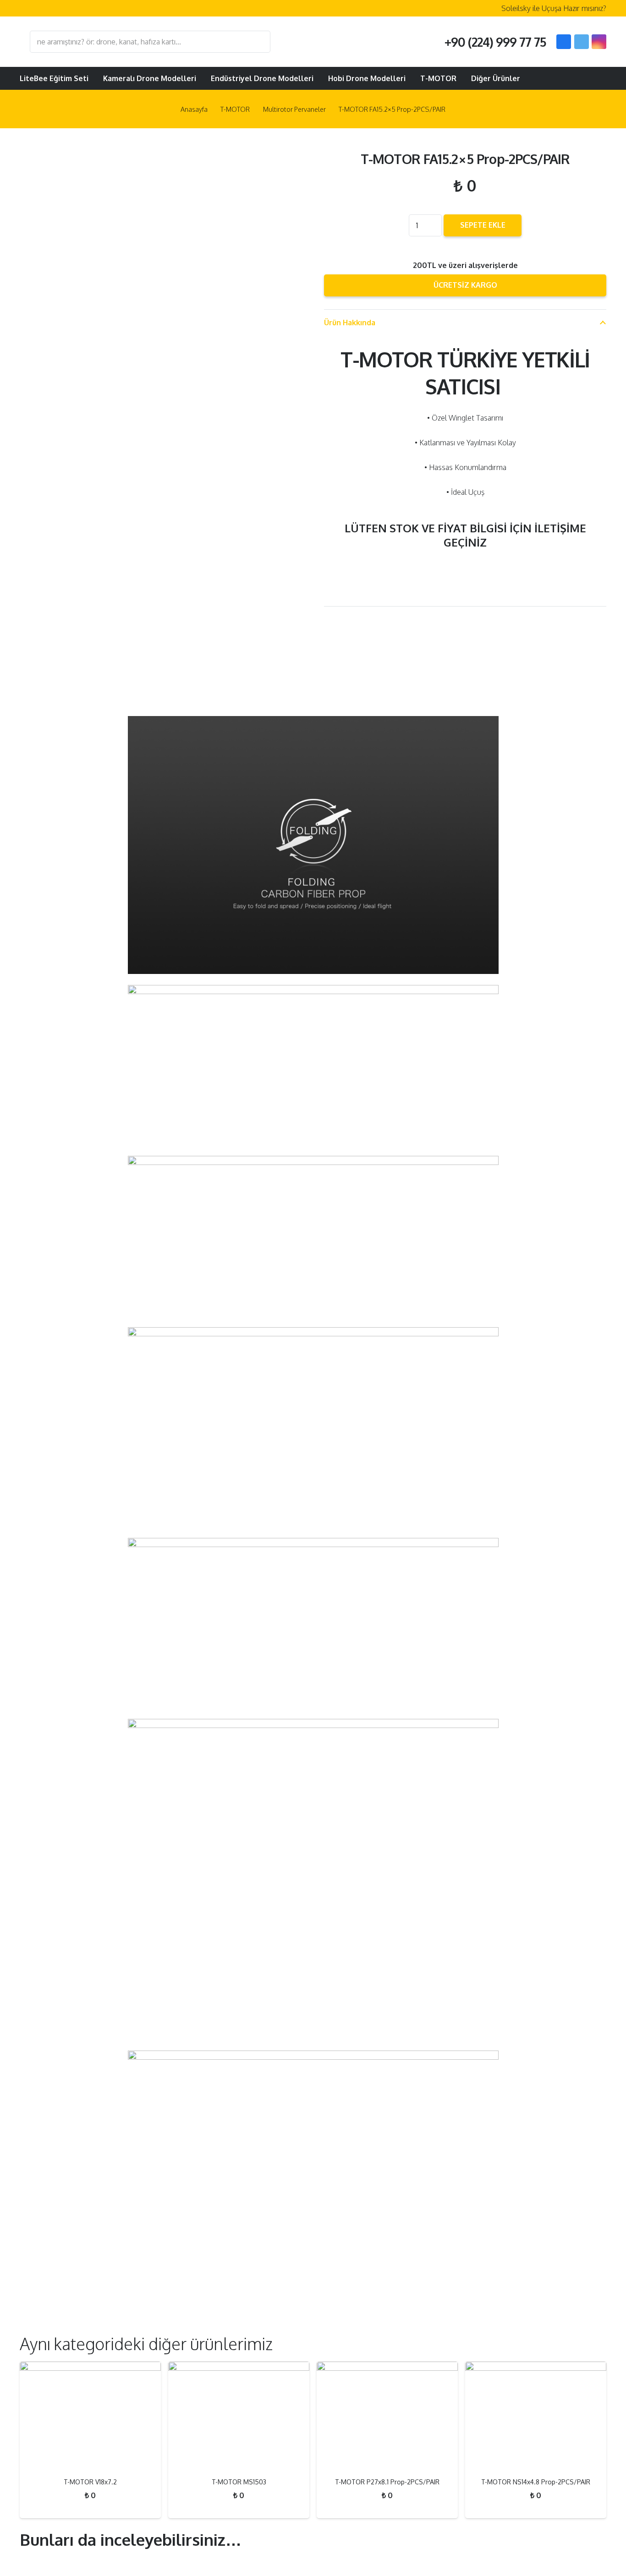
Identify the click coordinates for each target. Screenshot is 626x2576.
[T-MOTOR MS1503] (239, 2416)
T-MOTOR (235, 109)
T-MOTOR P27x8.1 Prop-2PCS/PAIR (387, 2482)
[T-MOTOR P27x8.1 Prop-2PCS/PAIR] (387, 2416)
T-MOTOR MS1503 (239, 2482)
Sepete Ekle (483, 225)
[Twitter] (582, 42)
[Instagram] (599, 42)
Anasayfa (194, 109)
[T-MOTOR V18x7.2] (90, 2416)
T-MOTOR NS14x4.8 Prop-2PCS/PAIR (536, 2482)
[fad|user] (572, 78)
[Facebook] (564, 42)
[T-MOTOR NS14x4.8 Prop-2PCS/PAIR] (536, 2416)
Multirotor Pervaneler (294, 109)
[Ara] (259, 42)
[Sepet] (595, 78)
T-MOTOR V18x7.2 (90, 2482)
